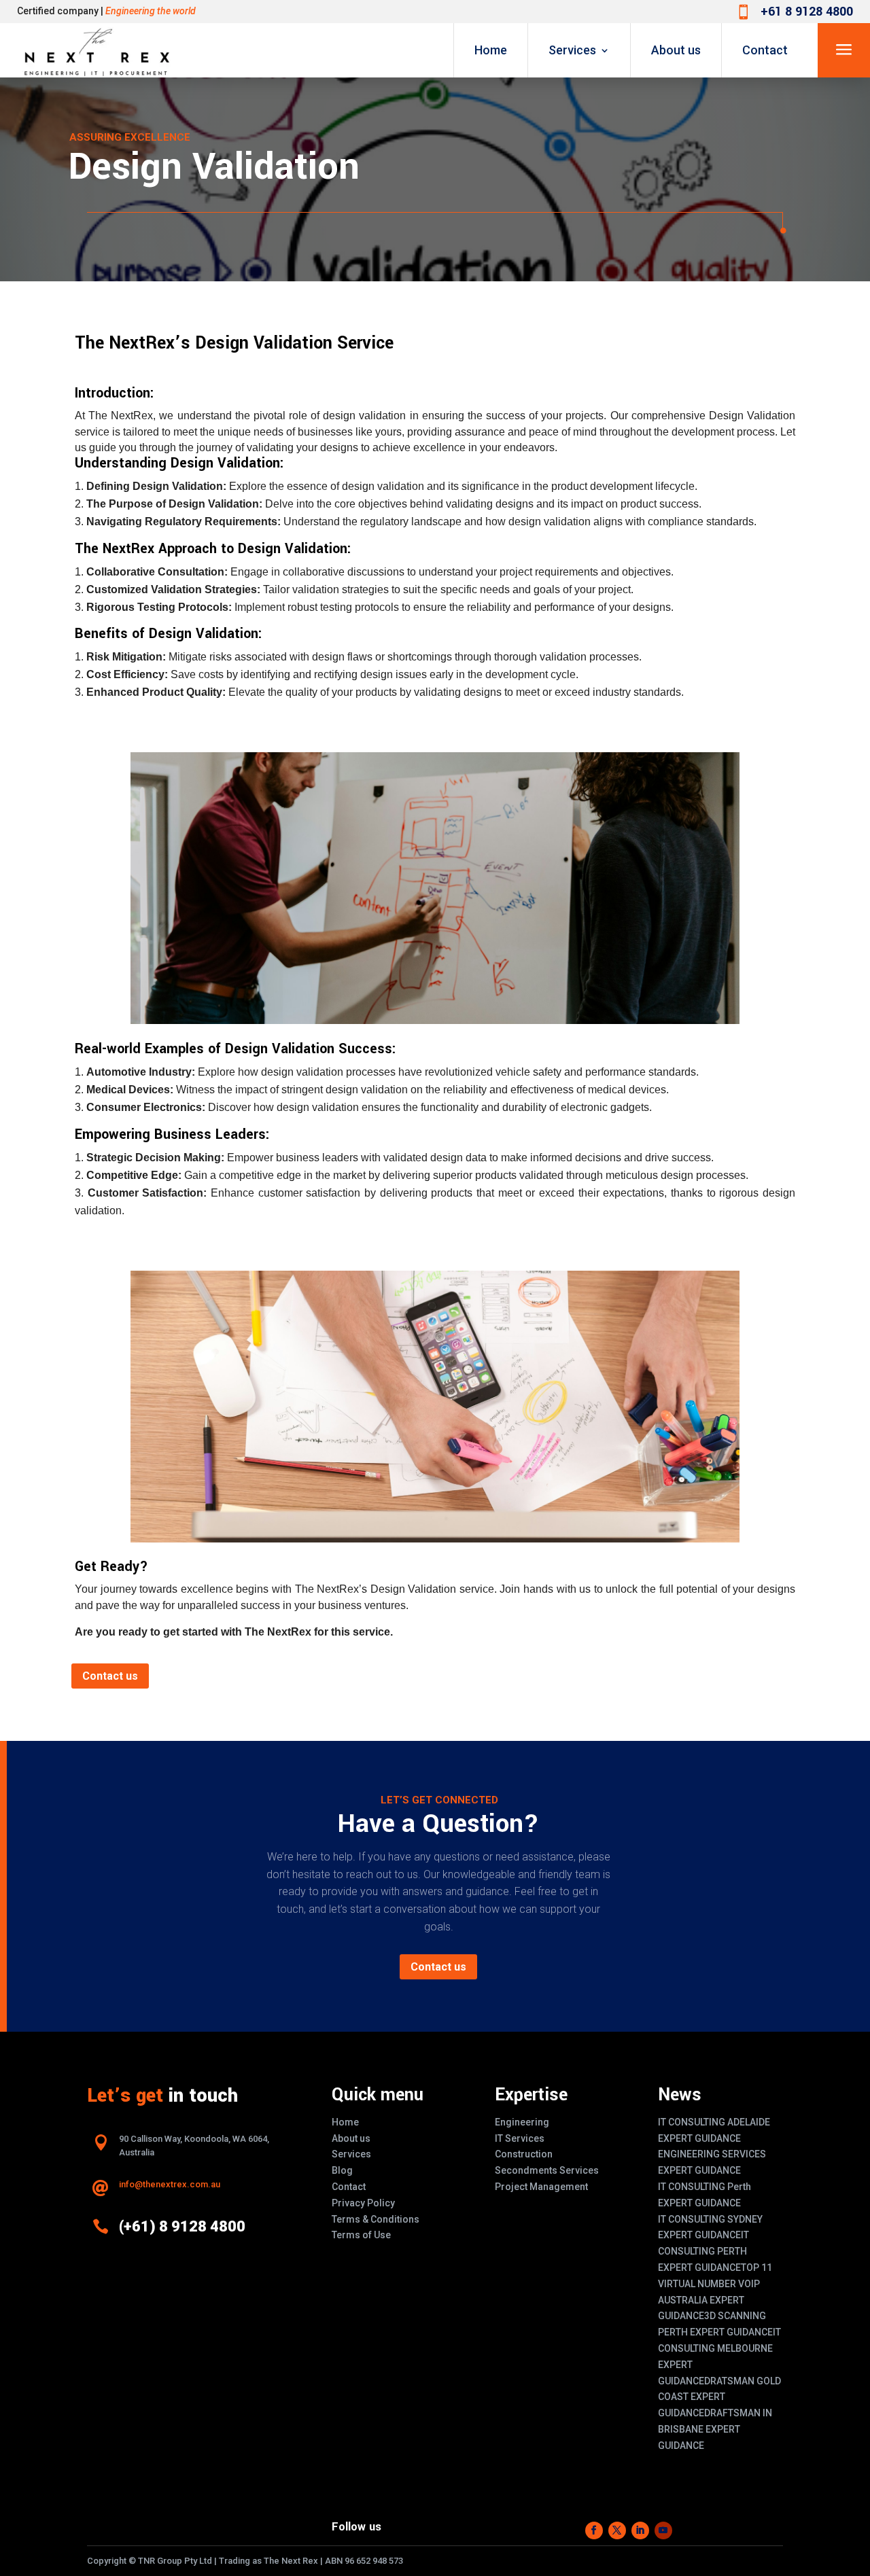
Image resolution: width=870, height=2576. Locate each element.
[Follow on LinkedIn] (640, 2530)
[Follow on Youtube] (663, 2530)
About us (676, 50)
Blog (342, 2170)
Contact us (110, 1676)
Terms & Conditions (376, 2219)
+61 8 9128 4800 (807, 12)
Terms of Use (361, 2235)
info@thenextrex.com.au (170, 2184)
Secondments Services (547, 2170)
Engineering (522, 2122)
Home (491, 50)
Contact (765, 50)
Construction (524, 2154)
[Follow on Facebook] (594, 2530)
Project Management (541, 2187)
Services (572, 50)
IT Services (520, 2138)
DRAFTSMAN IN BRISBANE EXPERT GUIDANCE (715, 2429)
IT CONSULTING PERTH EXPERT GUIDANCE (703, 2251)
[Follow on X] (617, 2530)
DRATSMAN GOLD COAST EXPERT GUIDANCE (719, 2397)
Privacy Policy (363, 2203)
